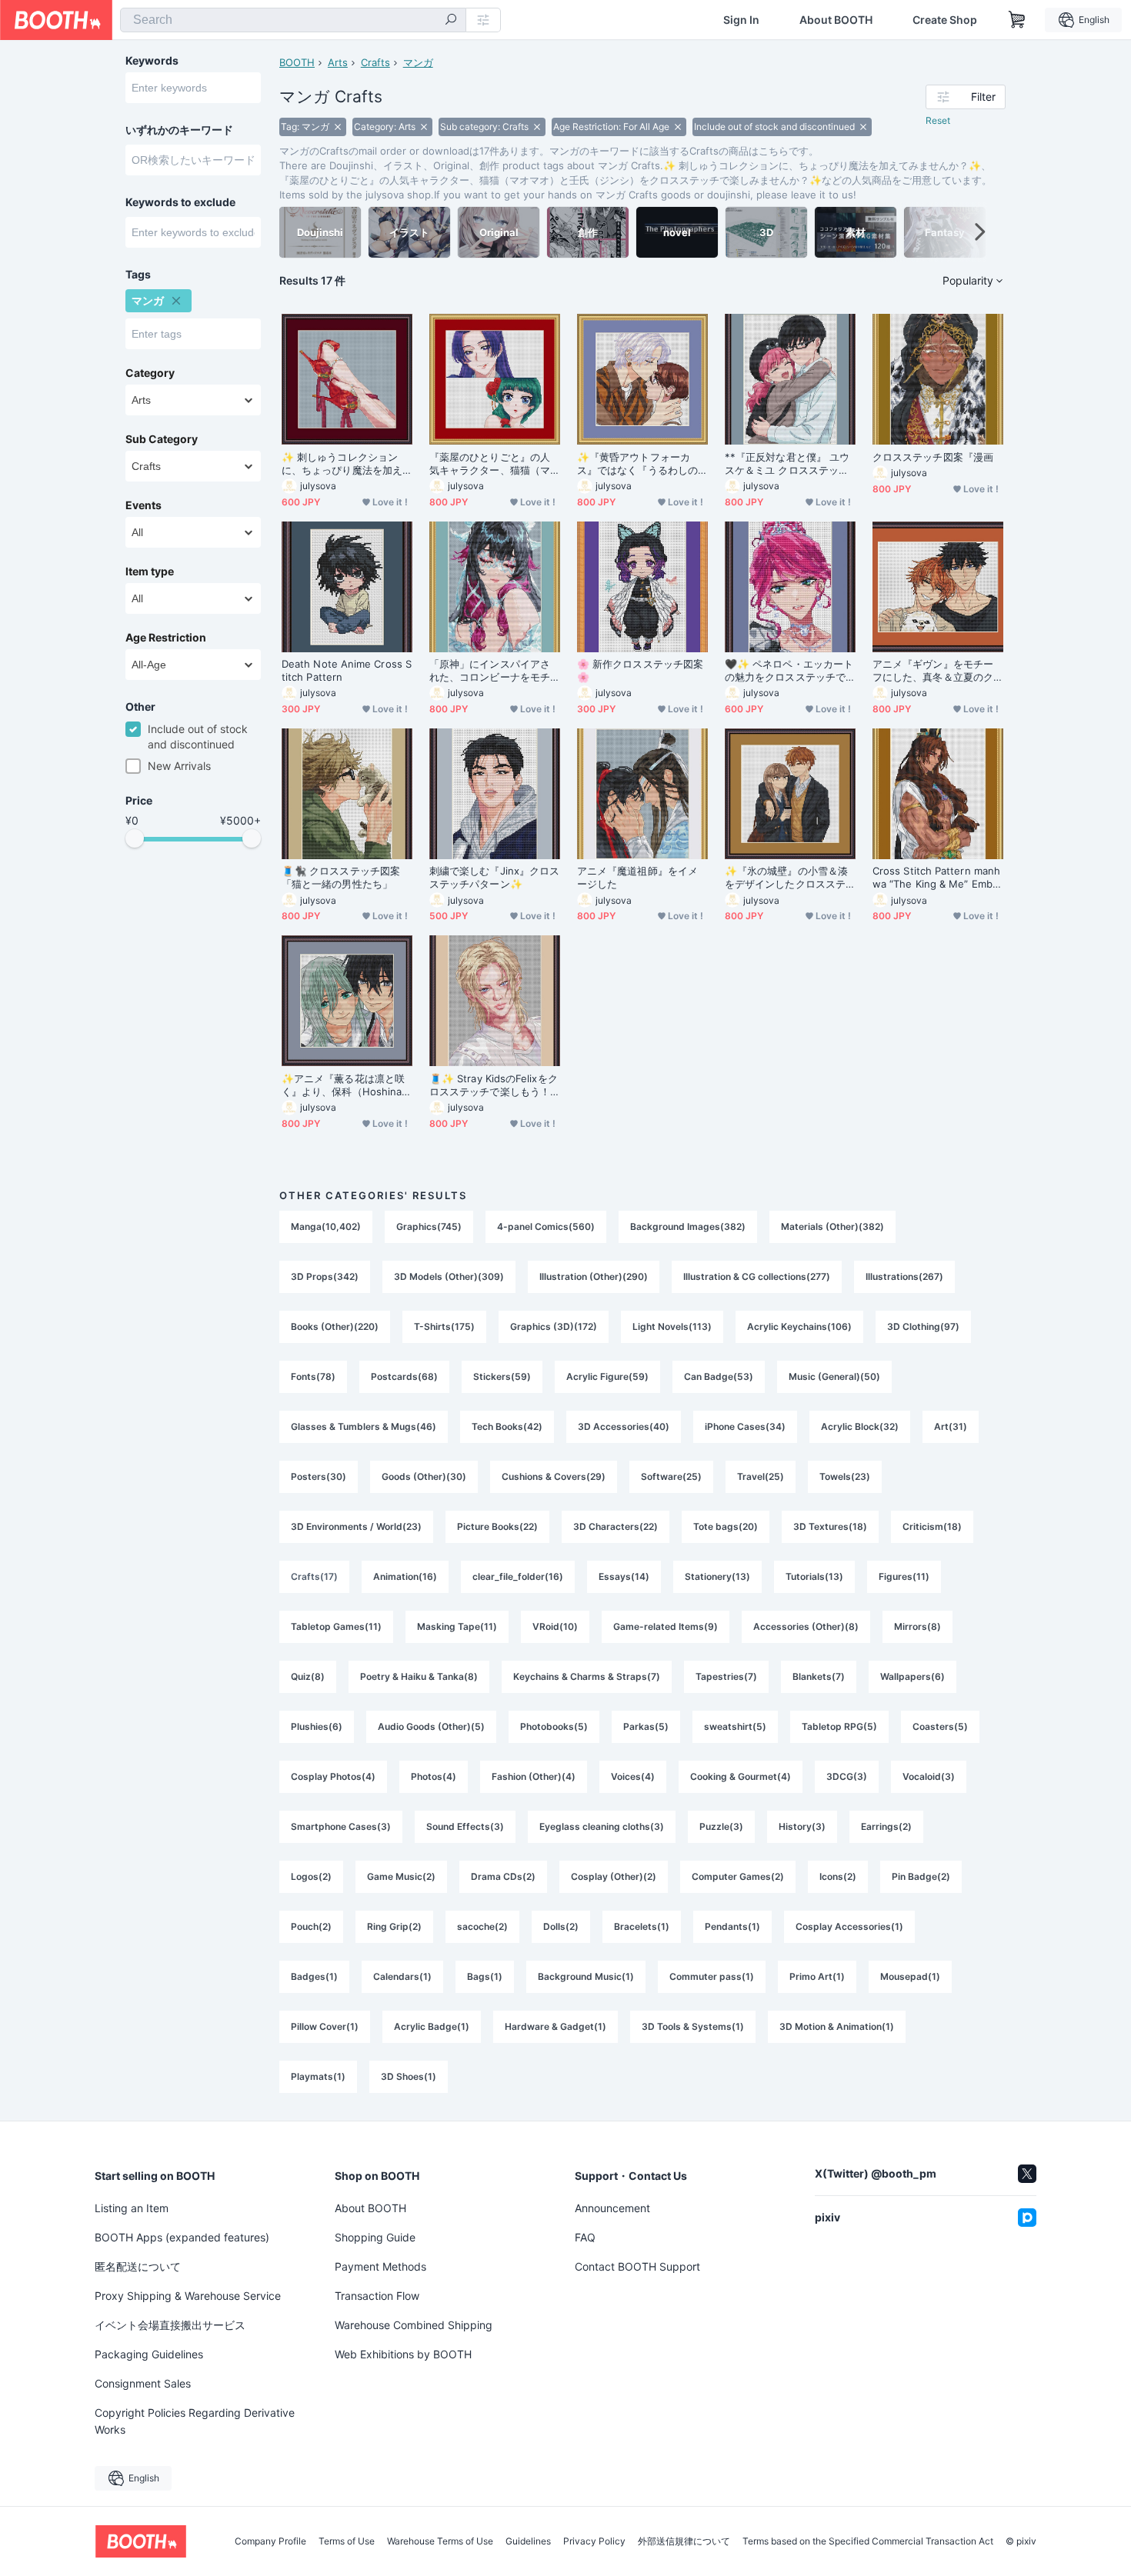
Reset (938, 120)
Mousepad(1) (910, 1976)
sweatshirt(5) (735, 1726)
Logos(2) (311, 1876)
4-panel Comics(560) (546, 1226)
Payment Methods (380, 2266)
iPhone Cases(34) (745, 1426)
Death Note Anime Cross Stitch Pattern (347, 670)
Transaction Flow (377, 2296)
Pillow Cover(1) (325, 2026)
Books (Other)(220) (335, 1326)
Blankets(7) (819, 1676)
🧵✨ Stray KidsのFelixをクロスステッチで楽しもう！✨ (494, 1085)
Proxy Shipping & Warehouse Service (188, 2296)
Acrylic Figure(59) (607, 1376)
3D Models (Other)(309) (449, 1276)
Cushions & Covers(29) (554, 1476)
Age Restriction (166, 638)
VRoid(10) (555, 1626)
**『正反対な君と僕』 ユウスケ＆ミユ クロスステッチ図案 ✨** (787, 464)
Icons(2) (838, 1876)
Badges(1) (314, 1976)
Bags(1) (485, 1976)
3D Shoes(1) (409, 2076)
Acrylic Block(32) (860, 1426)
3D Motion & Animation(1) (837, 2026)
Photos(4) (434, 1776)
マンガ (418, 62)
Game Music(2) (401, 1876)
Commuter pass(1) (712, 1976)
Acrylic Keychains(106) (799, 1326)
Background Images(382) (688, 1226)
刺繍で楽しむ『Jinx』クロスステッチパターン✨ (494, 877)
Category (150, 373)
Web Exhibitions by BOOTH (403, 2354)
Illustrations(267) (904, 1276)
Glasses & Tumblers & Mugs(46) (364, 1426)
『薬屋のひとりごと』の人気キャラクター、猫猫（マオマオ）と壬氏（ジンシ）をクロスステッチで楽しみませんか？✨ (490, 464)
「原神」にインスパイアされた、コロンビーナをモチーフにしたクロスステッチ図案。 (490, 671)
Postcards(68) (404, 1376)
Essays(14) (624, 1576)
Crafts (375, 62)
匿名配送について (138, 2266)
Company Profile (270, 2541)
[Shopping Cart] (1017, 20)
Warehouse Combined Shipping (414, 2325)
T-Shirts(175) (444, 1326)
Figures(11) (904, 1576)
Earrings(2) (886, 1826)
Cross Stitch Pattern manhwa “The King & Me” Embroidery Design (937, 878)
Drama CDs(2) (503, 1876)
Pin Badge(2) (921, 1876)
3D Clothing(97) (923, 1326)
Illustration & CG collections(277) (757, 1276)
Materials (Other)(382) (832, 1226)
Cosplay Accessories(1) (849, 1926)
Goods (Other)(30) (424, 1476)
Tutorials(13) (814, 1576)
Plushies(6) (317, 1726)
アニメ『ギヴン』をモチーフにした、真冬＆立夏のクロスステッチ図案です (933, 671)
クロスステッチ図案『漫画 (933, 457)
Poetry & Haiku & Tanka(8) (419, 1676)
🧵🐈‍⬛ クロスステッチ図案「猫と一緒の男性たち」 (341, 877)
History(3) (802, 1826)
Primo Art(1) (817, 1976)
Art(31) (951, 1426)
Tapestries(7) (726, 1676)
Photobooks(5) (554, 1726)
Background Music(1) (586, 1976)
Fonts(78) (313, 1376)
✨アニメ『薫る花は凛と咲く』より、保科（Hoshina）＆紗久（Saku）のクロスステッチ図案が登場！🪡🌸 (347, 1085)
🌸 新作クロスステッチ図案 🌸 (640, 670)
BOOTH (297, 62)
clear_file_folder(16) (518, 1576)
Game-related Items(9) (666, 1626)
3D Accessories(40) (624, 1426)
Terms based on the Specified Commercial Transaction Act (868, 2541)
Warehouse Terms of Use (440, 2541)
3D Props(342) (325, 1276)
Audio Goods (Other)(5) (431, 1726)
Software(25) (671, 1476)
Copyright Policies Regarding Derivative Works (195, 2421)
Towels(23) (845, 1476)
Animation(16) (405, 1576)
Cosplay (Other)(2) (614, 1876)
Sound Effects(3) (465, 1826)
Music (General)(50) (834, 1376)
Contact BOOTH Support (637, 2266)
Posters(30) (319, 1476)
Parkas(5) (646, 1726)
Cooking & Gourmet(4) (741, 1776)
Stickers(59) (502, 1376)
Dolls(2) (561, 1926)
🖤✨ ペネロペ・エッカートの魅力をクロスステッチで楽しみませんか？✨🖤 (789, 671)
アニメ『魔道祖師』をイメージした (637, 877)
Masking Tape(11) (457, 1626)
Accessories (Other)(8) (806, 1626)
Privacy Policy (594, 2541)
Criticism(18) (932, 1526)
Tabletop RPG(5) (839, 1726)
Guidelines (528, 2541)
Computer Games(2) (738, 1876)
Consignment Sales (143, 2383)
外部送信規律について (684, 2541)
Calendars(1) (402, 1976)
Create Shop (945, 20)
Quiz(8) (308, 1676)
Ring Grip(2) (394, 1926)
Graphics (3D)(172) (554, 1326)
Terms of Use (347, 2541)
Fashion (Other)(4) (534, 1776)
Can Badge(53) (719, 1376)
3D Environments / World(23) (356, 1526)
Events (143, 505)
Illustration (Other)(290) (594, 1276)
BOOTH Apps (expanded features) (182, 2237)
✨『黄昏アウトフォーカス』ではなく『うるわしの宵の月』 (637, 464)
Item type (150, 572)
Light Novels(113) (672, 1326)
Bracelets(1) (642, 1926)
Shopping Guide (375, 2237)
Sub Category (162, 439)
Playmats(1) (318, 2076)
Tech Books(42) (507, 1426)
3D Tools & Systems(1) (693, 2026)
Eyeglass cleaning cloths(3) (602, 1826)
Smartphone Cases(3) (341, 1826)
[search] (451, 21)
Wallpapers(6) (912, 1676)
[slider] (135, 838)
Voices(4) (633, 1776)
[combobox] (293, 20)
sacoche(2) (482, 1926)
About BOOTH (836, 20)
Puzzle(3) (721, 1826)
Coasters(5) (940, 1726)
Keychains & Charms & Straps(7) (587, 1676)
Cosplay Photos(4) (333, 1776)
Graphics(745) (429, 1226)
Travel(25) (761, 1476)
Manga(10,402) (326, 1226)
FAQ (585, 2237)
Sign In (741, 20)
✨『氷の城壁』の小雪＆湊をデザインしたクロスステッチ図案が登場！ (786, 878)
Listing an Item (132, 2208)
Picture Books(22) (497, 1526)
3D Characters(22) (616, 1526)
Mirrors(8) (917, 1626)
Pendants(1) (732, 1926)
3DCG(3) (847, 1776)
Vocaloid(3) (929, 1776)
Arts (338, 62)
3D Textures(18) (830, 1526)
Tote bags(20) (726, 1526)
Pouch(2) (311, 1926)
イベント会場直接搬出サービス (170, 2325)
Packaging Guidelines (149, 2354)
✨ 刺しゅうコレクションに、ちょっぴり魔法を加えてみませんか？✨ (342, 464)
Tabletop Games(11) (336, 1626)
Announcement (612, 2208)
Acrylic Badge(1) (432, 2026)
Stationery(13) (717, 1576)
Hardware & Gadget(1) (555, 2026)
